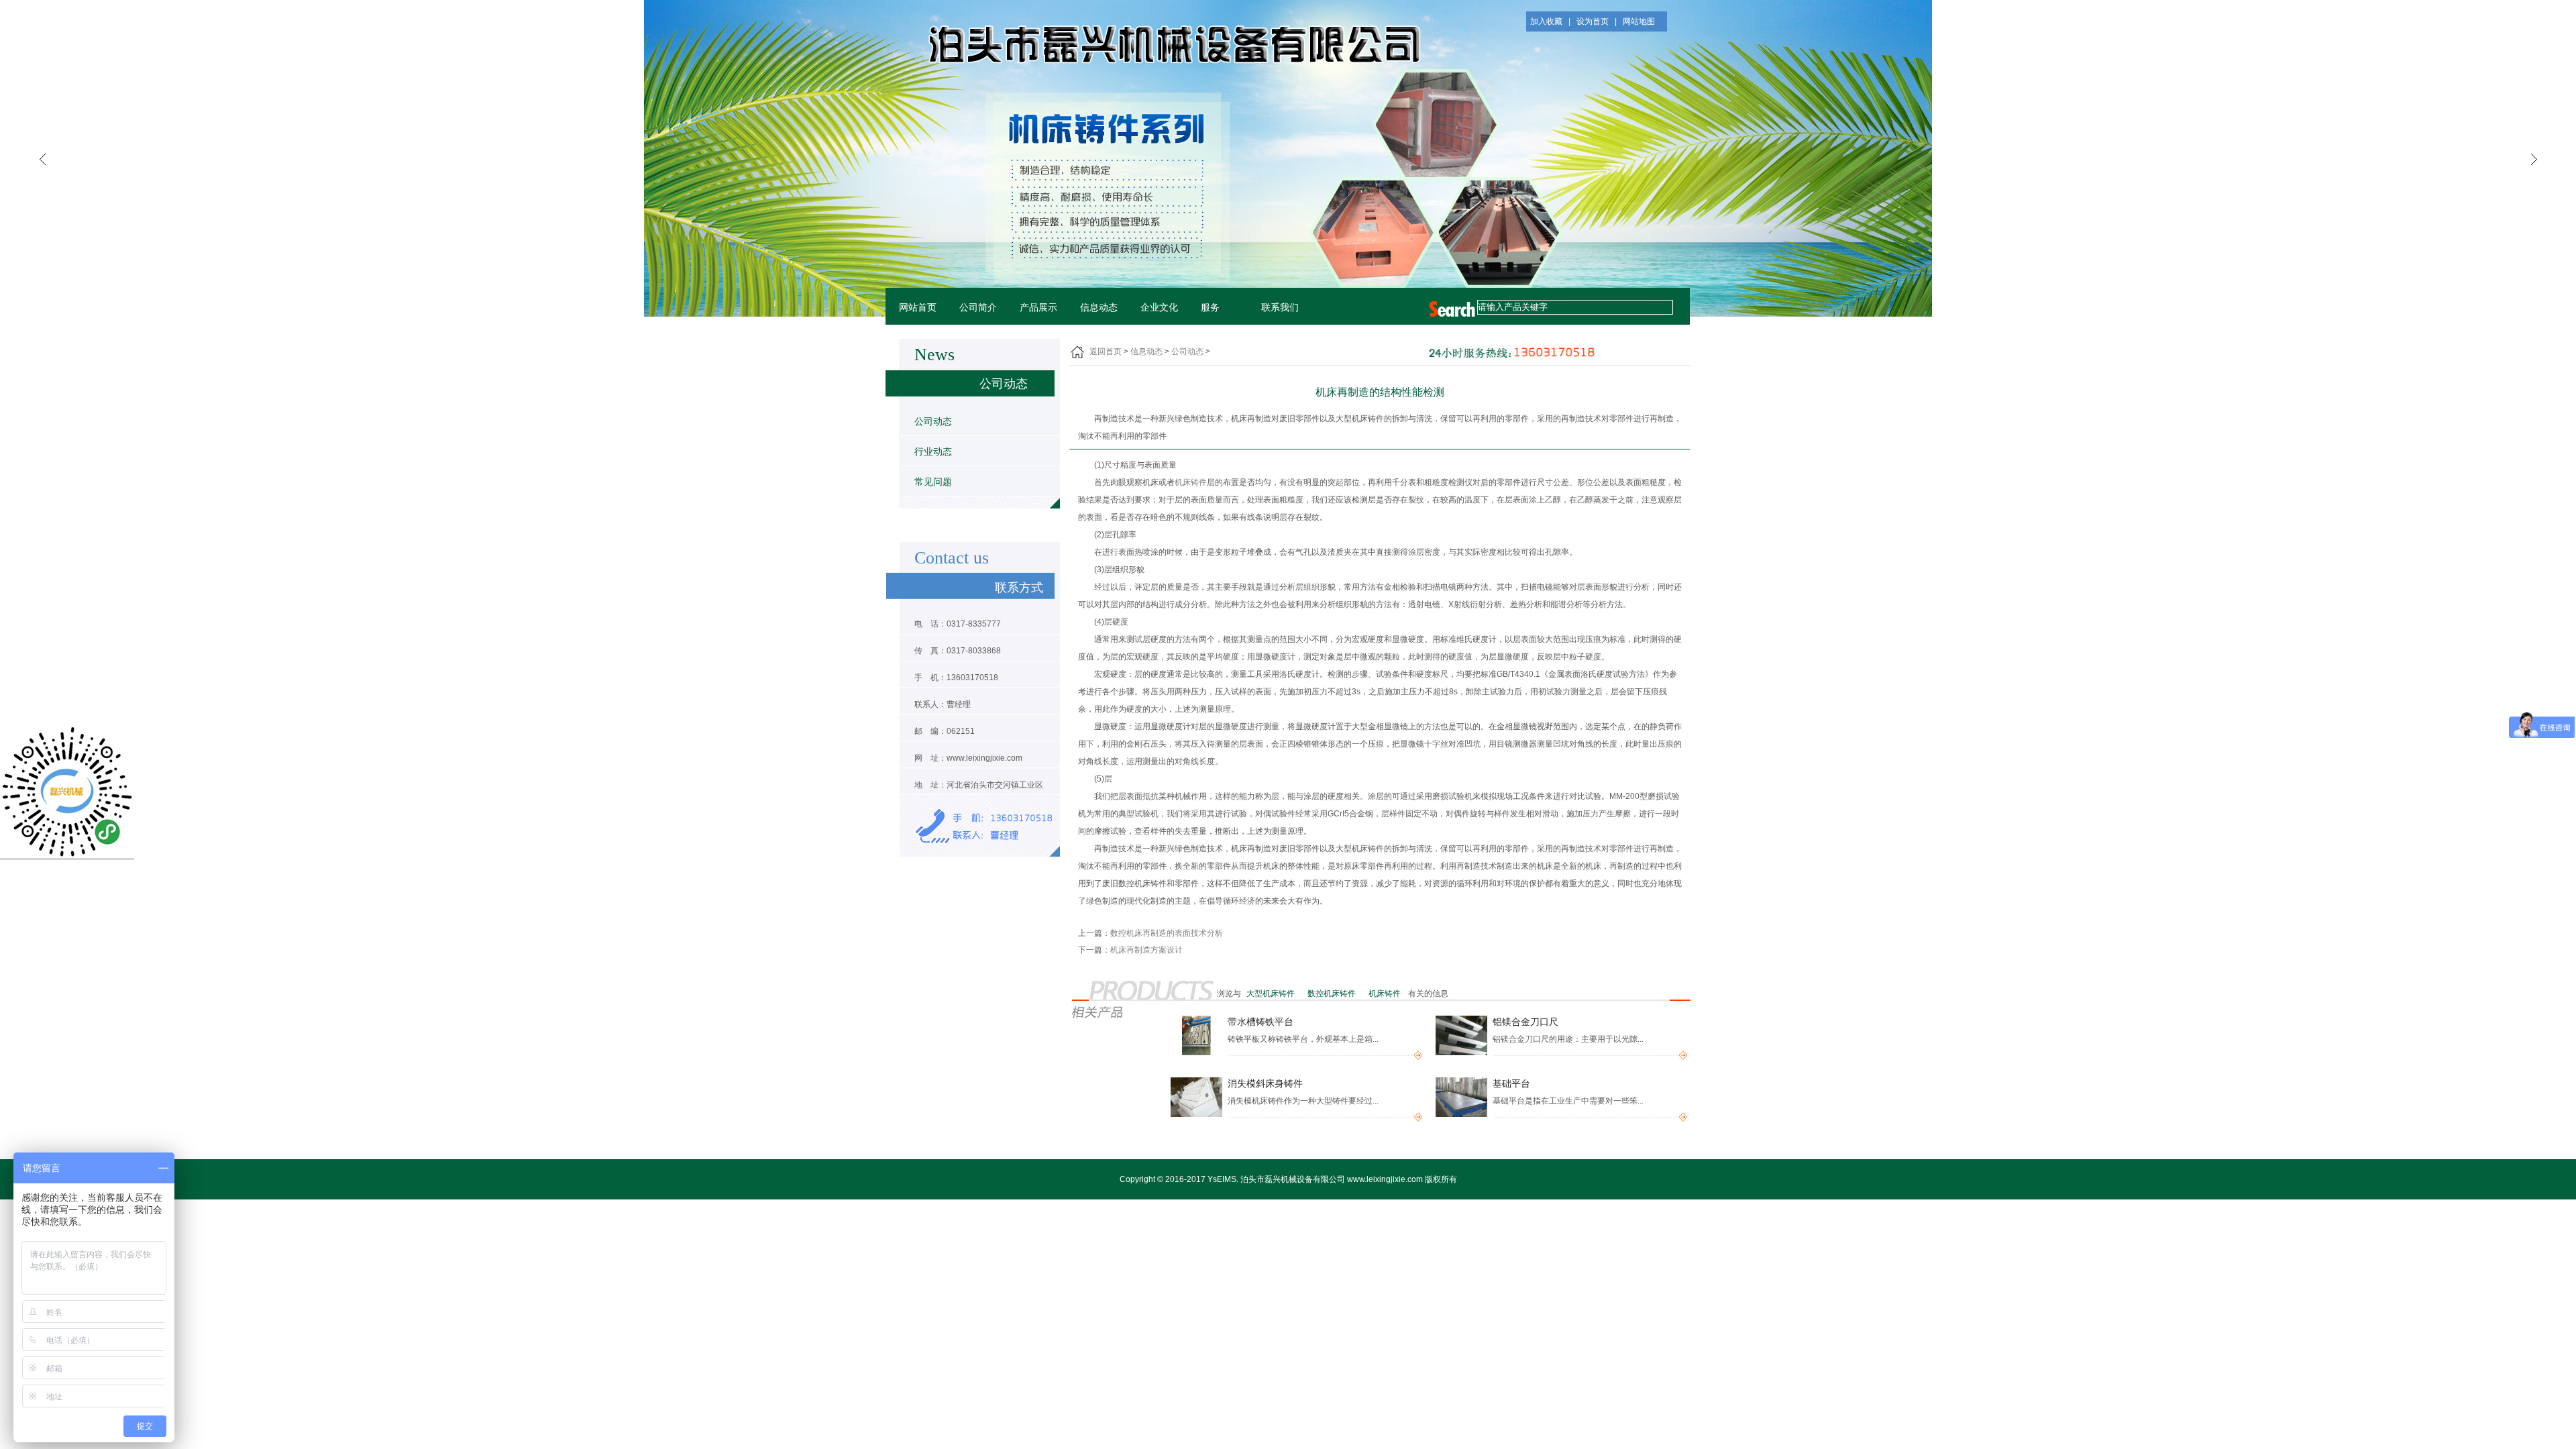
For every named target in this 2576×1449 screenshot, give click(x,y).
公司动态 (933, 421)
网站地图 (1639, 21)
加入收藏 (1546, 21)
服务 (1210, 308)
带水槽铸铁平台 (1260, 1022)
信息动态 (1099, 308)
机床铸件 (1191, 482)
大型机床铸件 (1272, 994)
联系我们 (1280, 308)
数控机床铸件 (1333, 994)
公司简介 (978, 308)
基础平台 (1511, 1084)
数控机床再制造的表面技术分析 (1167, 933)
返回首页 (1106, 352)
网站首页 (918, 308)
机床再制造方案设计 (1146, 950)
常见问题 (933, 482)
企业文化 (1159, 308)
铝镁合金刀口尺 (1525, 1022)
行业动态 (933, 451)
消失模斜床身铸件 (1265, 1084)
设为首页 (1593, 21)
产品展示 (1038, 308)
